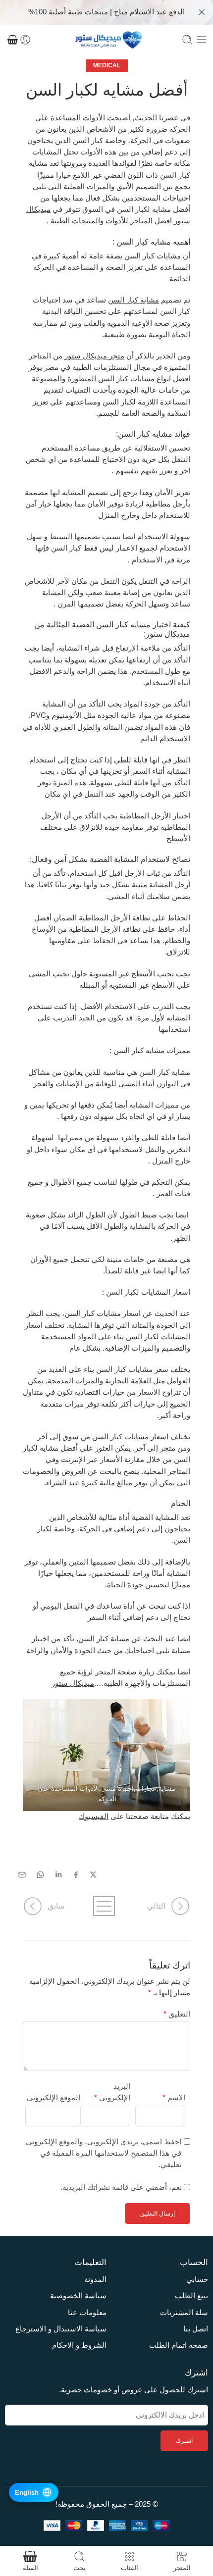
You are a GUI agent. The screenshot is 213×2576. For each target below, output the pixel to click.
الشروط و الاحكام (79, 2345)
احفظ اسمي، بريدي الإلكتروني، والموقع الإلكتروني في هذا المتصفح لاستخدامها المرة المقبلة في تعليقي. (104, 2153)
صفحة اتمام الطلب (179, 2345)
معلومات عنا (87, 2313)
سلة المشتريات (184, 2313)
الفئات (130, 2568)
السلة (30, 2568)
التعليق (177, 2014)
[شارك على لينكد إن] (58, 1874)
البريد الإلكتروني (112, 2092)
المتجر (182, 2568)
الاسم (174, 2098)
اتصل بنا (196, 2329)
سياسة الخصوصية (78, 2296)
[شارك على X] (93, 1875)
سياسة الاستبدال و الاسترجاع (61, 2329)
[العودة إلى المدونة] (106, 1906)
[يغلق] (202, 12)
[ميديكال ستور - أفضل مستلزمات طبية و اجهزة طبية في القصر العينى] (106, 40)
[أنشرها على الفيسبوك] (76, 1875)
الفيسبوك (94, 1817)
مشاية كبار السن (133, 300)
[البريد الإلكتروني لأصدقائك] (22, 1875)
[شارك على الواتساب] (40, 1875)
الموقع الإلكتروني (53, 2098)
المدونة (95, 2279)
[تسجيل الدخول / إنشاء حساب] (25, 40)
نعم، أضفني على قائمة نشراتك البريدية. (122, 2187)
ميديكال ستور (168, 634)
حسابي (197, 2279)
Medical (107, 65)
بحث (80, 2568)
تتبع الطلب (191, 2296)
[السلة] (13, 40)
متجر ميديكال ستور (94, 356)
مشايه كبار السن (144, 242)
